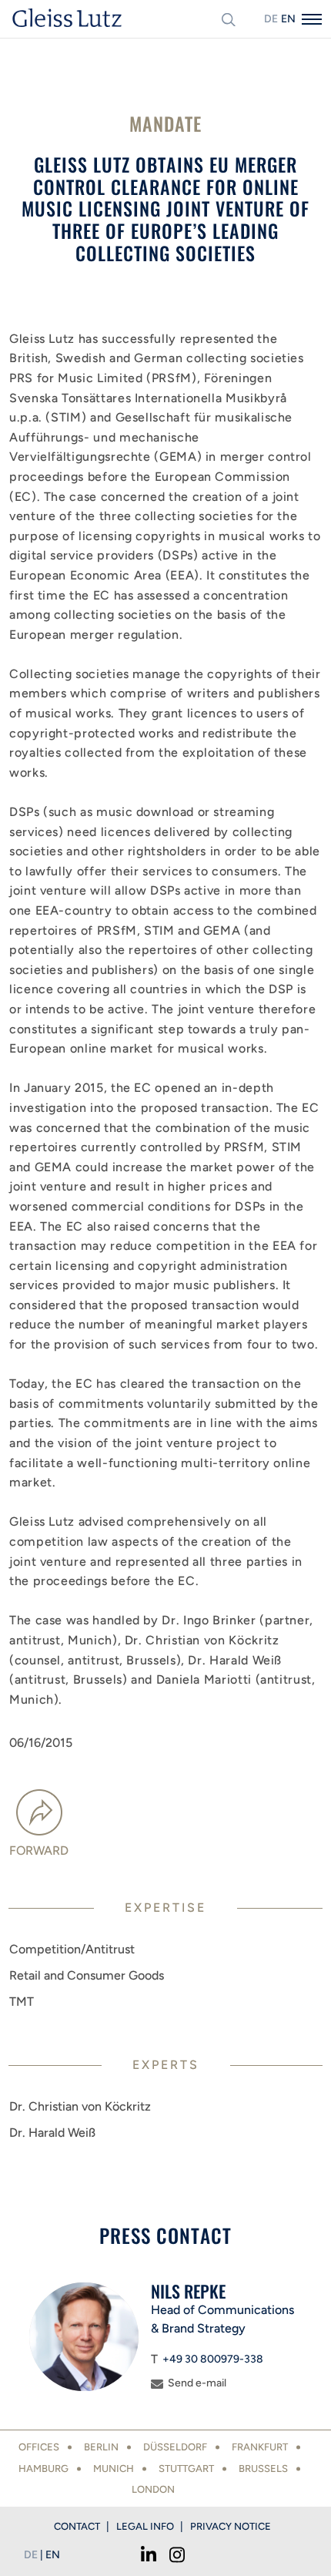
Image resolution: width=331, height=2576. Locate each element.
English (288, 19)
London (153, 2489)
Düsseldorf (175, 2447)
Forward (39, 1851)
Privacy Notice (231, 2526)
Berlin (101, 2447)
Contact (77, 2526)
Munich (114, 2469)
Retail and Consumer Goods (87, 1975)
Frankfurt (260, 2447)
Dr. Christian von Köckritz (80, 2106)
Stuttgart (186, 2469)
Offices (39, 2447)
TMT (22, 2002)
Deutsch (271, 19)
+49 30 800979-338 (213, 2359)
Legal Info (145, 2526)
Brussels (263, 2469)
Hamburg (43, 2469)
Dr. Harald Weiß (52, 2133)
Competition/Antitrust (72, 1949)
